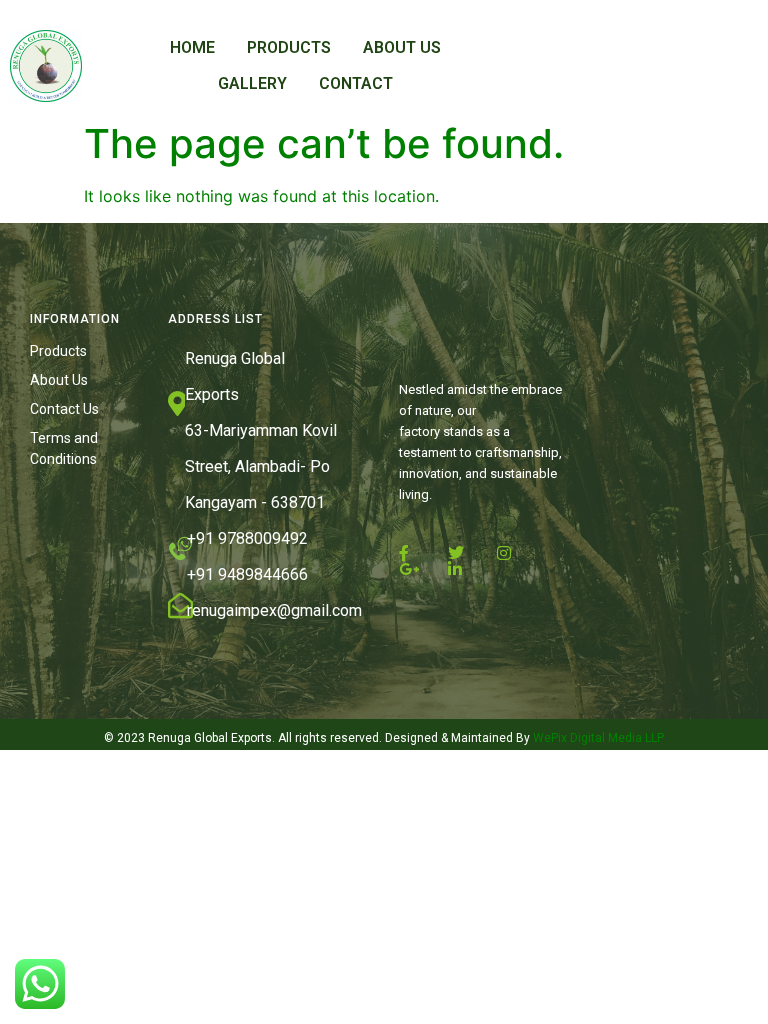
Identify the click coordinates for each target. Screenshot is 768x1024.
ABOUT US (402, 47)
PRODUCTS (289, 47)
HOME (192, 47)
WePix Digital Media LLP (597, 738)
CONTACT (356, 83)
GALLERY (252, 83)
